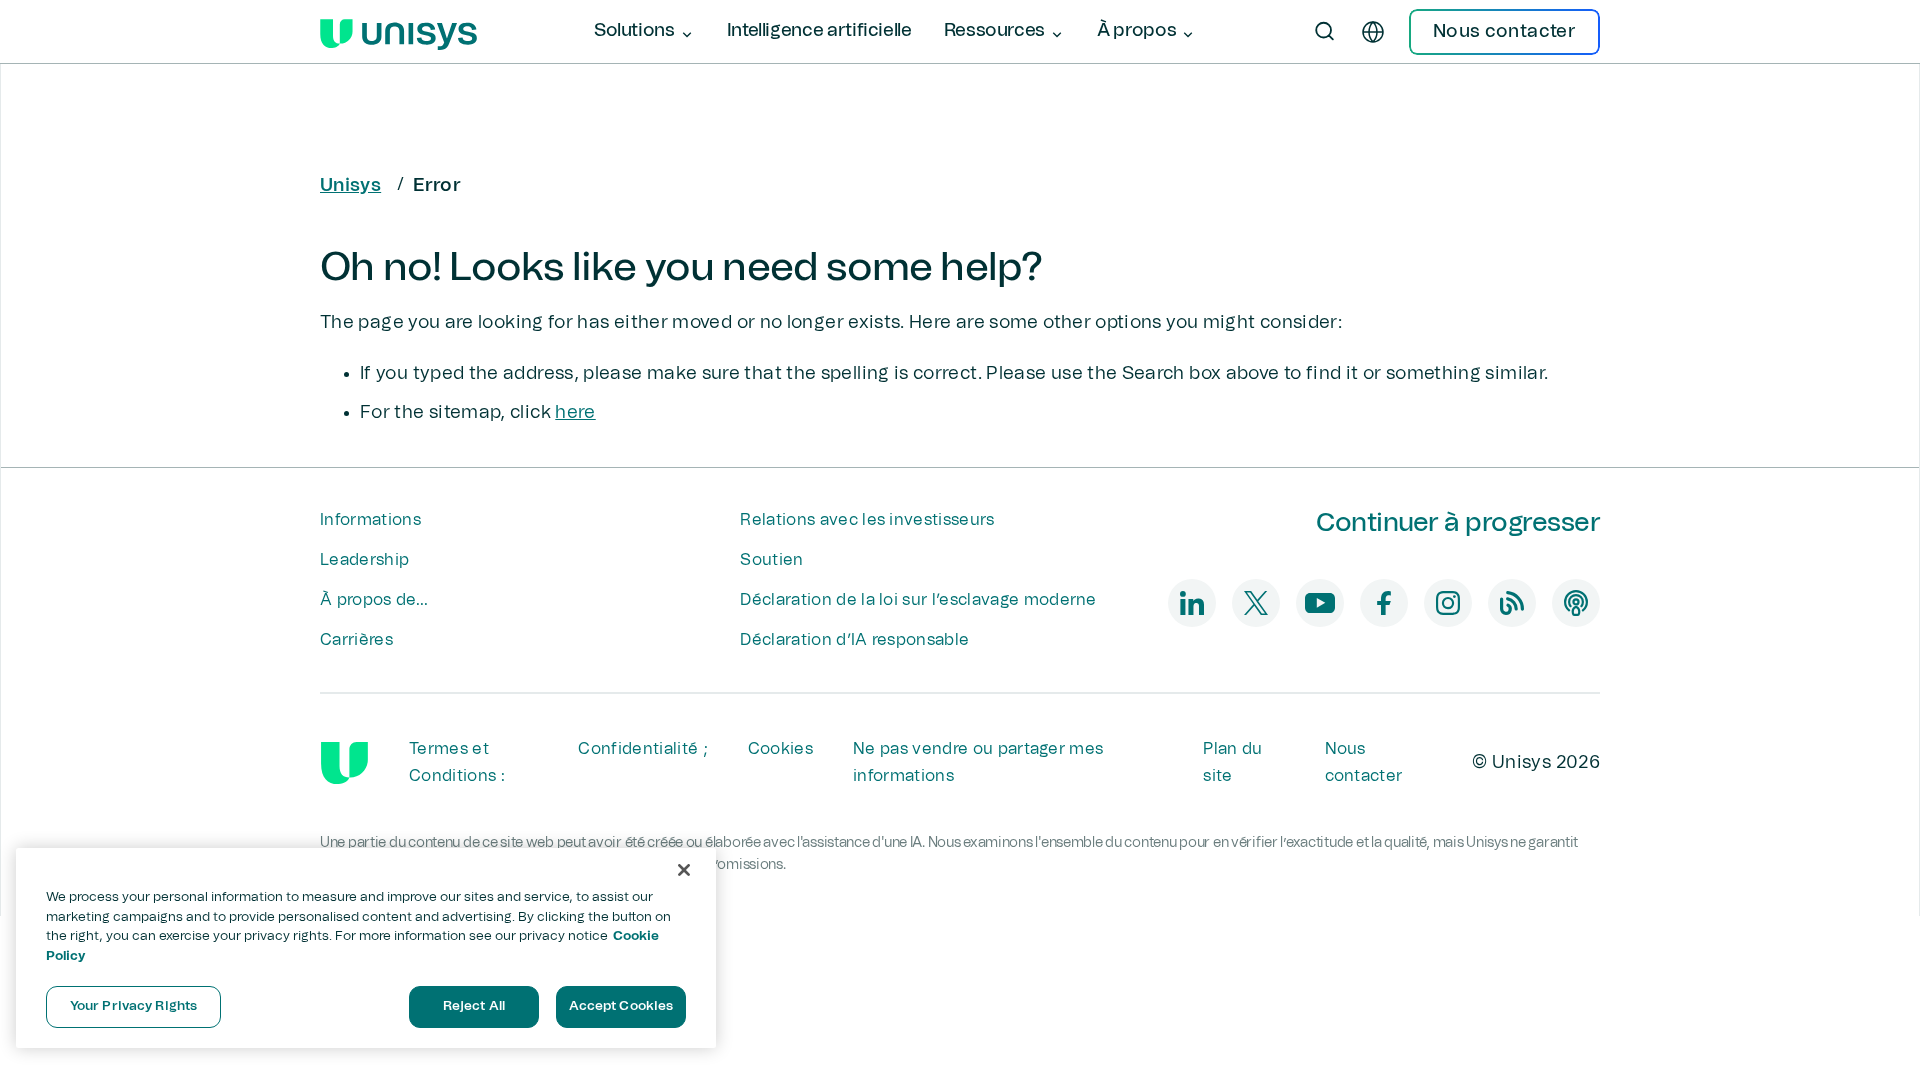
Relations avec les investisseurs (867, 520)
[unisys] (344, 763)
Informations (370, 520)
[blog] (1512, 603)
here (575, 413)
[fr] (1373, 32)
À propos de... (374, 600)
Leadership (364, 560)
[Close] (684, 870)
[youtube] (1320, 603)
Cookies (780, 749)
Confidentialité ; (642, 749)
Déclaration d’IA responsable (854, 640)
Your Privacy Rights (133, 1006)
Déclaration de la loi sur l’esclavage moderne (918, 600)
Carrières (356, 640)
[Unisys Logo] (398, 32)
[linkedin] (1192, 603)
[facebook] (1384, 603)
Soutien (771, 560)
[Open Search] (1325, 32)
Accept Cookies (621, 1006)
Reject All (474, 1006)
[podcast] (1576, 603)
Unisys (350, 186)
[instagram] (1448, 603)
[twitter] (1256, 603)
